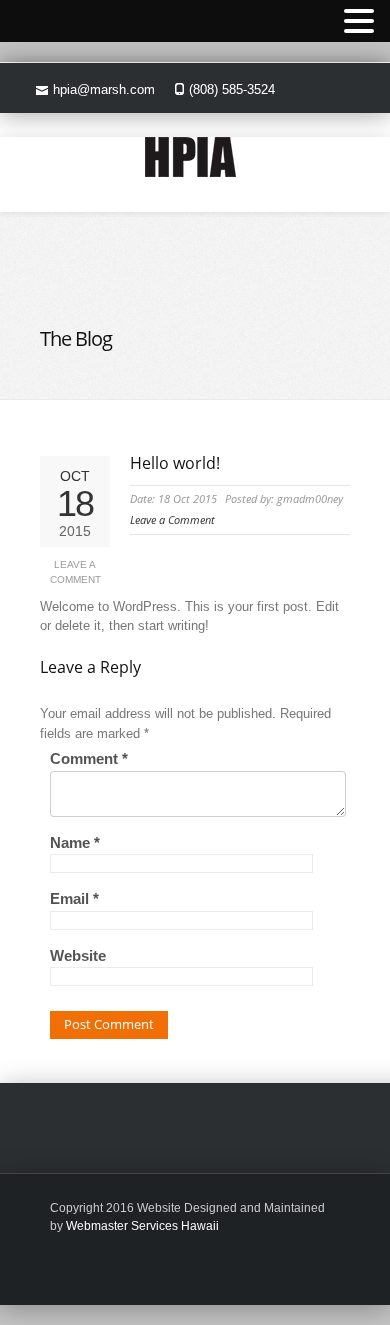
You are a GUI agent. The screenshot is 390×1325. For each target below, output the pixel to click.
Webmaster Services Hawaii (142, 1226)
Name (75, 842)
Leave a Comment (75, 572)
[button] (359, 22)
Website (78, 955)
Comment (89, 758)
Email (74, 898)
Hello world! (175, 463)
